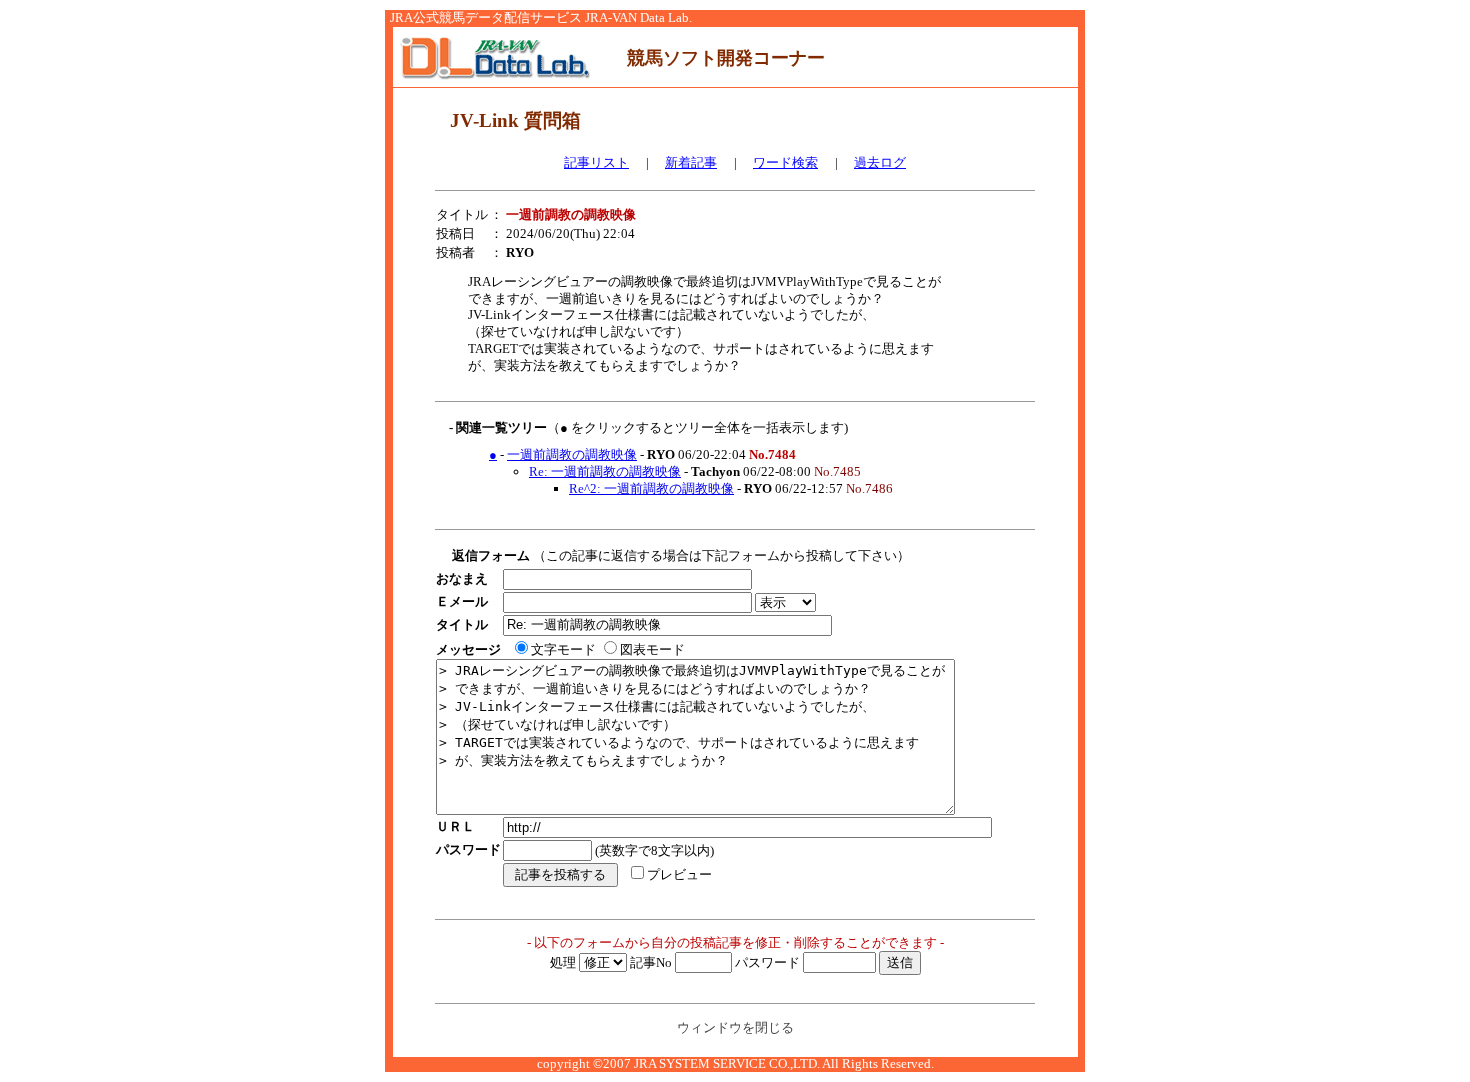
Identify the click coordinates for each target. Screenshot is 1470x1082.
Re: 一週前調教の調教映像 (605, 471)
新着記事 (691, 162)
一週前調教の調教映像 (572, 454)
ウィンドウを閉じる (735, 1027)
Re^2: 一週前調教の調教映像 (651, 488)
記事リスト (596, 162)
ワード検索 (785, 162)
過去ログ (880, 162)
